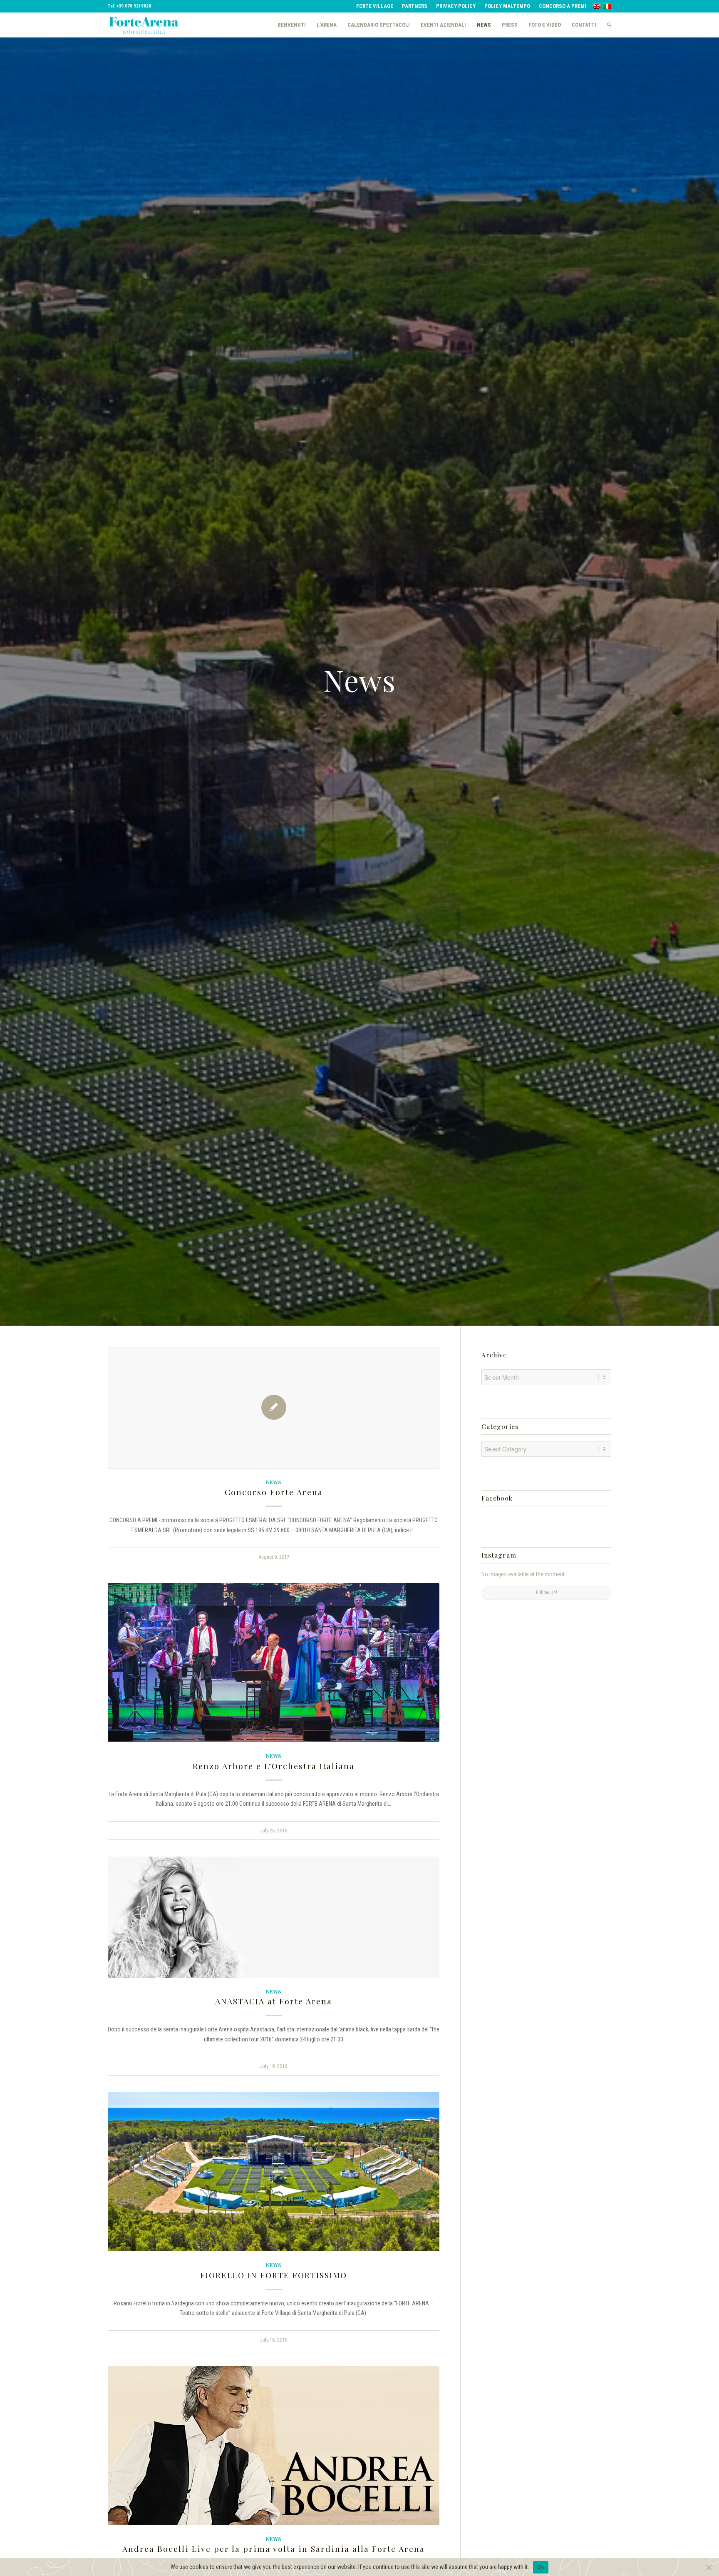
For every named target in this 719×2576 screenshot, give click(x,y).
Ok (541, 2567)
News (274, 1482)
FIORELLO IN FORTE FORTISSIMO (274, 2275)
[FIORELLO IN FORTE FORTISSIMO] (274, 2172)
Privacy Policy (456, 6)
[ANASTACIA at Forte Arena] (274, 1917)
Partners (415, 6)
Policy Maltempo (507, 6)
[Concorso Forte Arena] (274, 1408)
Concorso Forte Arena (274, 1492)
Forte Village (375, 6)
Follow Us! (547, 1593)
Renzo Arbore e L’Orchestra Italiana (274, 1766)
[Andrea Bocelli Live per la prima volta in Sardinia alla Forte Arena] (274, 2445)
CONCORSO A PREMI (563, 6)
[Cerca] (606, 25)
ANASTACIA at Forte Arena (274, 2001)
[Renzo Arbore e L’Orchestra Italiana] (274, 1663)
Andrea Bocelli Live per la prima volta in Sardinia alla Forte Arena (274, 2549)
